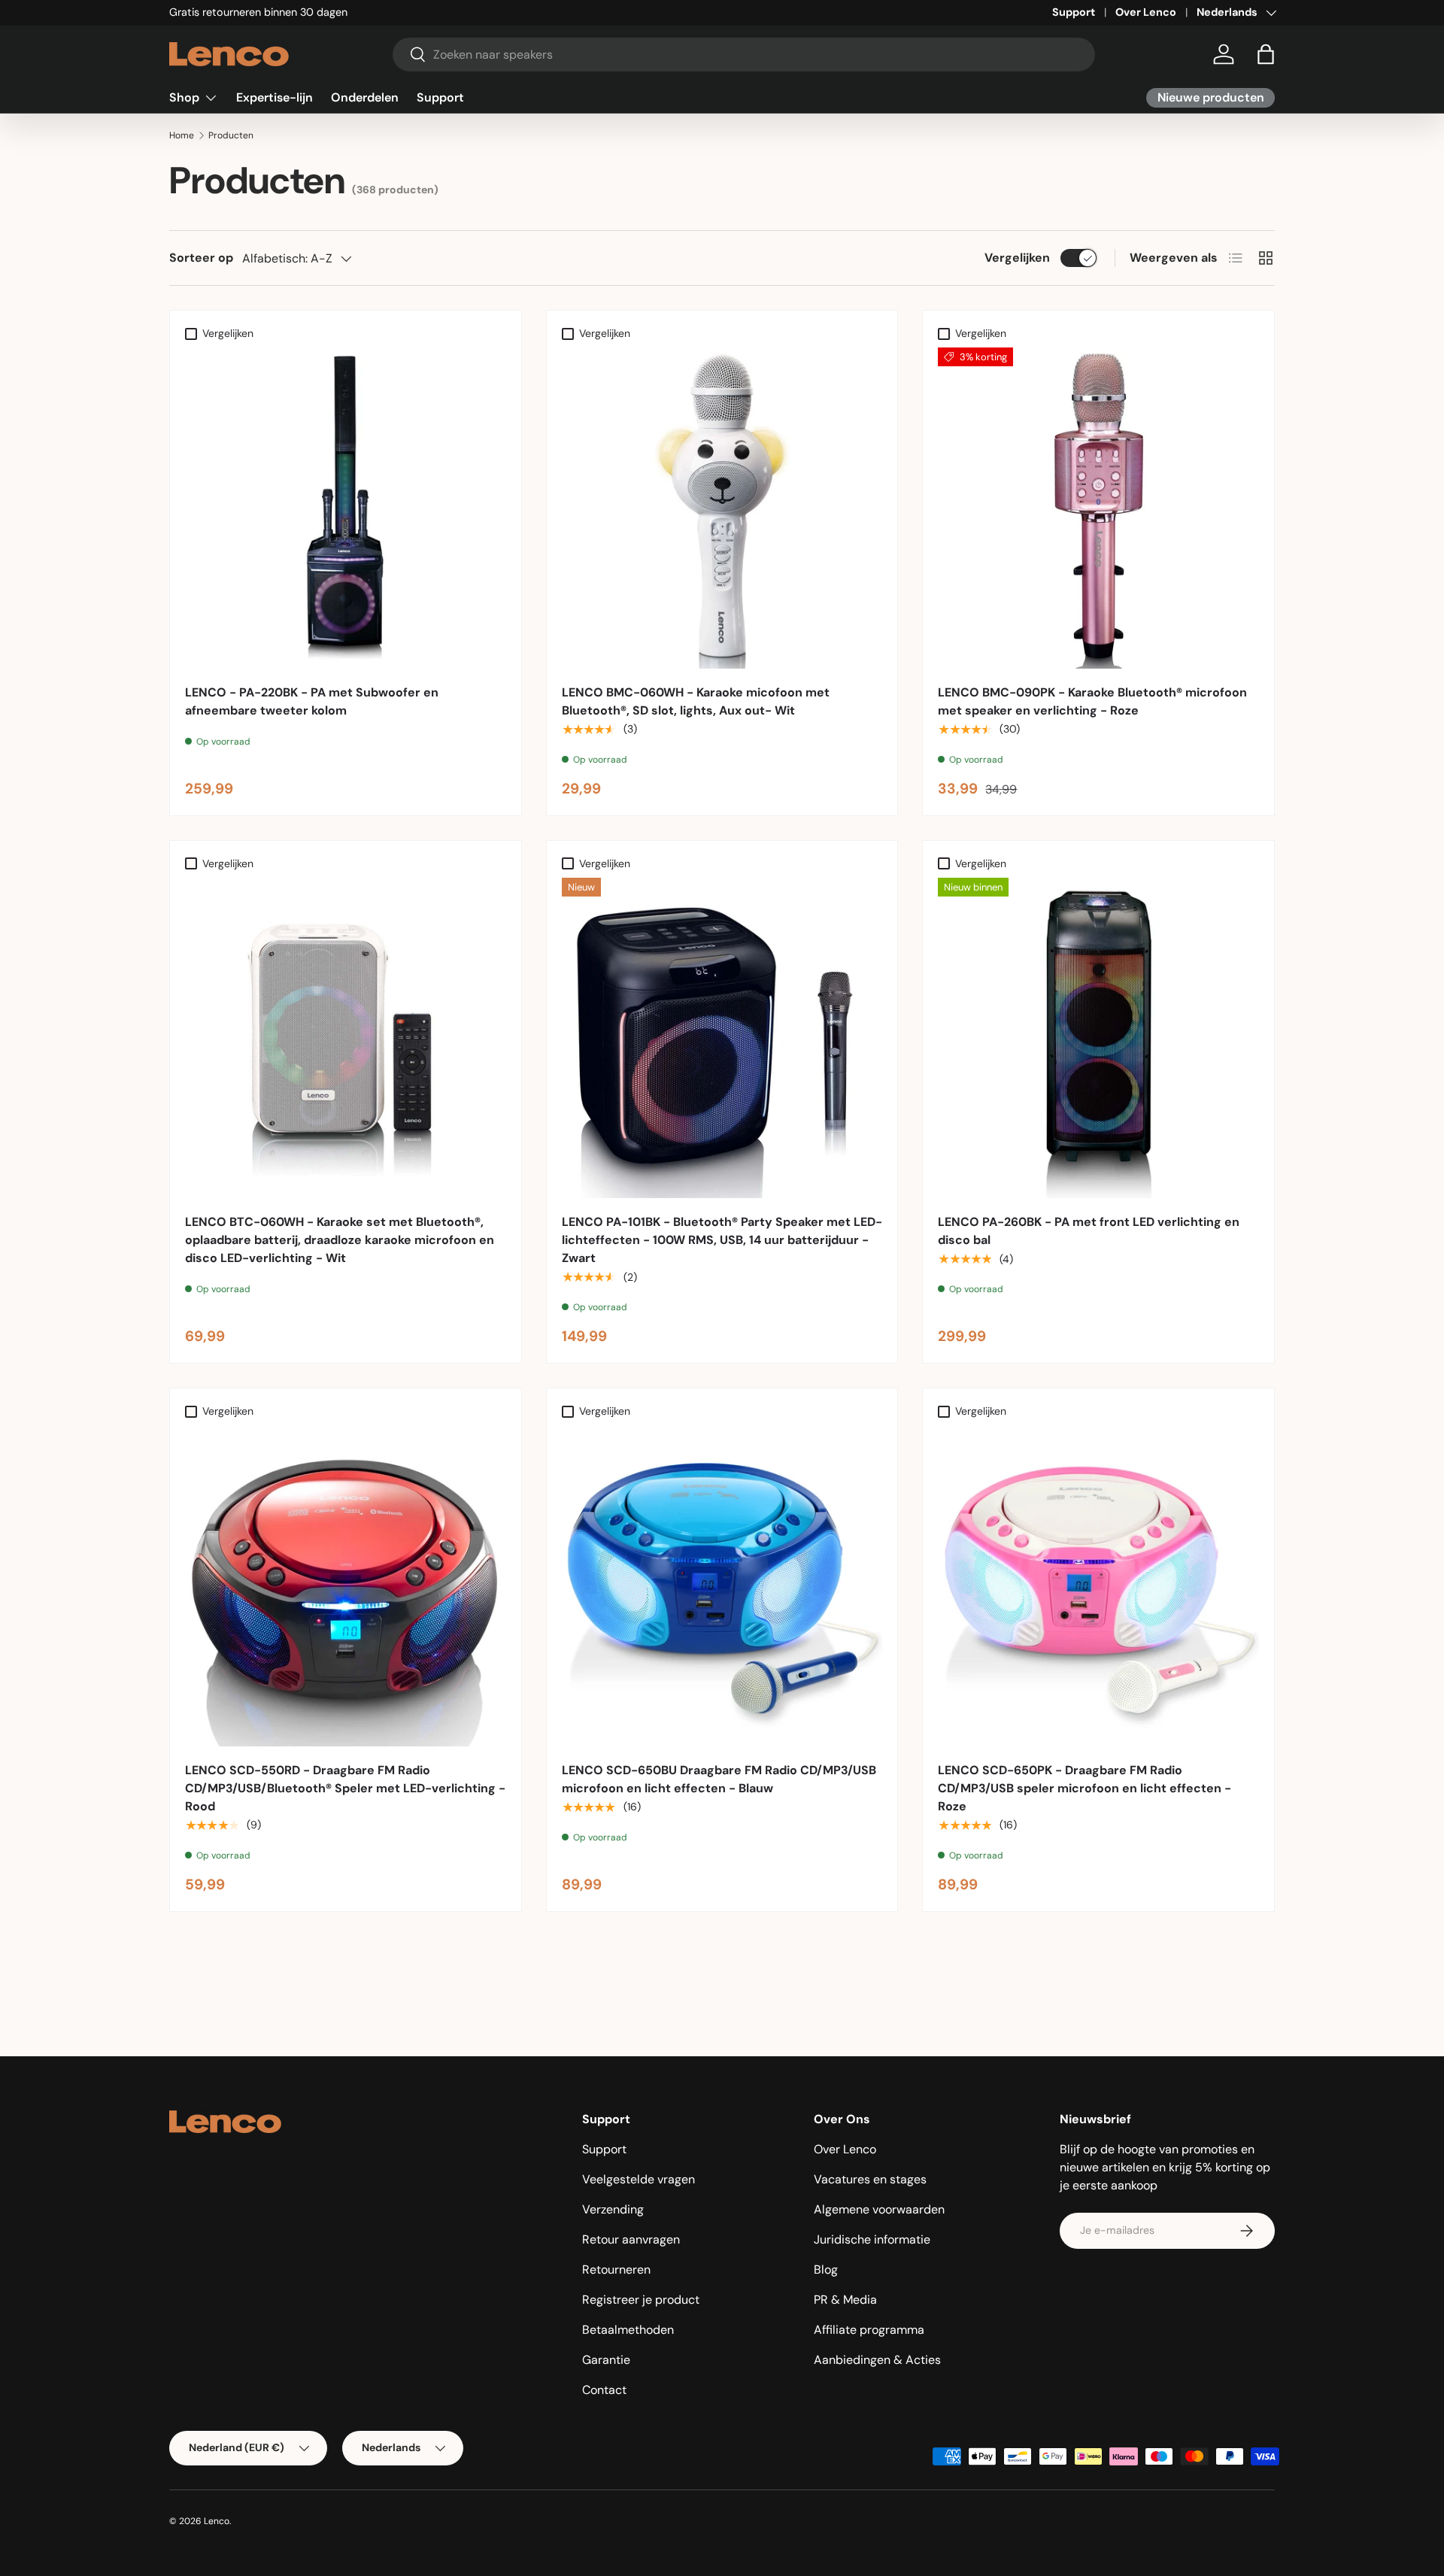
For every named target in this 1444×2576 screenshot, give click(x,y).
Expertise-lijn (275, 97)
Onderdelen (365, 97)
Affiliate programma (869, 2330)
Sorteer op (201, 258)
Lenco (217, 2521)
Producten (231, 135)
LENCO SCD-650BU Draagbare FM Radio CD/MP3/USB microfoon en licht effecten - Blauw (719, 1779)
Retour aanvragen (631, 2239)
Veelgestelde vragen (639, 2179)
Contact (604, 2390)
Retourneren (616, 2270)
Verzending (613, 2209)
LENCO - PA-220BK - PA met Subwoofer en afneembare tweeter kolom (312, 701)
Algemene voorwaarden (879, 2209)
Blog (826, 2270)
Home (182, 135)
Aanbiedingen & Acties (877, 2360)
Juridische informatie (872, 2239)
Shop (184, 97)
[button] (1266, 54)
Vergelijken (1017, 258)
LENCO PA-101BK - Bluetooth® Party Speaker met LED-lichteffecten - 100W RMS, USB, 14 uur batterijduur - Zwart (722, 1240)
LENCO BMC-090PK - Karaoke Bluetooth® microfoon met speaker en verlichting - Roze (1092, 701)
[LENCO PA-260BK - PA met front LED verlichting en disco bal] (1098, 1038)
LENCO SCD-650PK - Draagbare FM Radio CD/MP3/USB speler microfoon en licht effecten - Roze (1085, 1788)
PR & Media (845, 2300)
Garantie (606, 2360)
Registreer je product (641, 2300)
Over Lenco (1146, 12)
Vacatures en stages (870, 2179)
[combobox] (744, 55)
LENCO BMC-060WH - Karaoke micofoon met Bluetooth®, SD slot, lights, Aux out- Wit (696, 701)
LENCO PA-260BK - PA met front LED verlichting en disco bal (1089, 1231)
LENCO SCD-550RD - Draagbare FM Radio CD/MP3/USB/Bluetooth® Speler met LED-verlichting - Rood (345, 1788)
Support (1074, 12)
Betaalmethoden (628, 2330)
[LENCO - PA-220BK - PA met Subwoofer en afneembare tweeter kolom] (346, 508)
